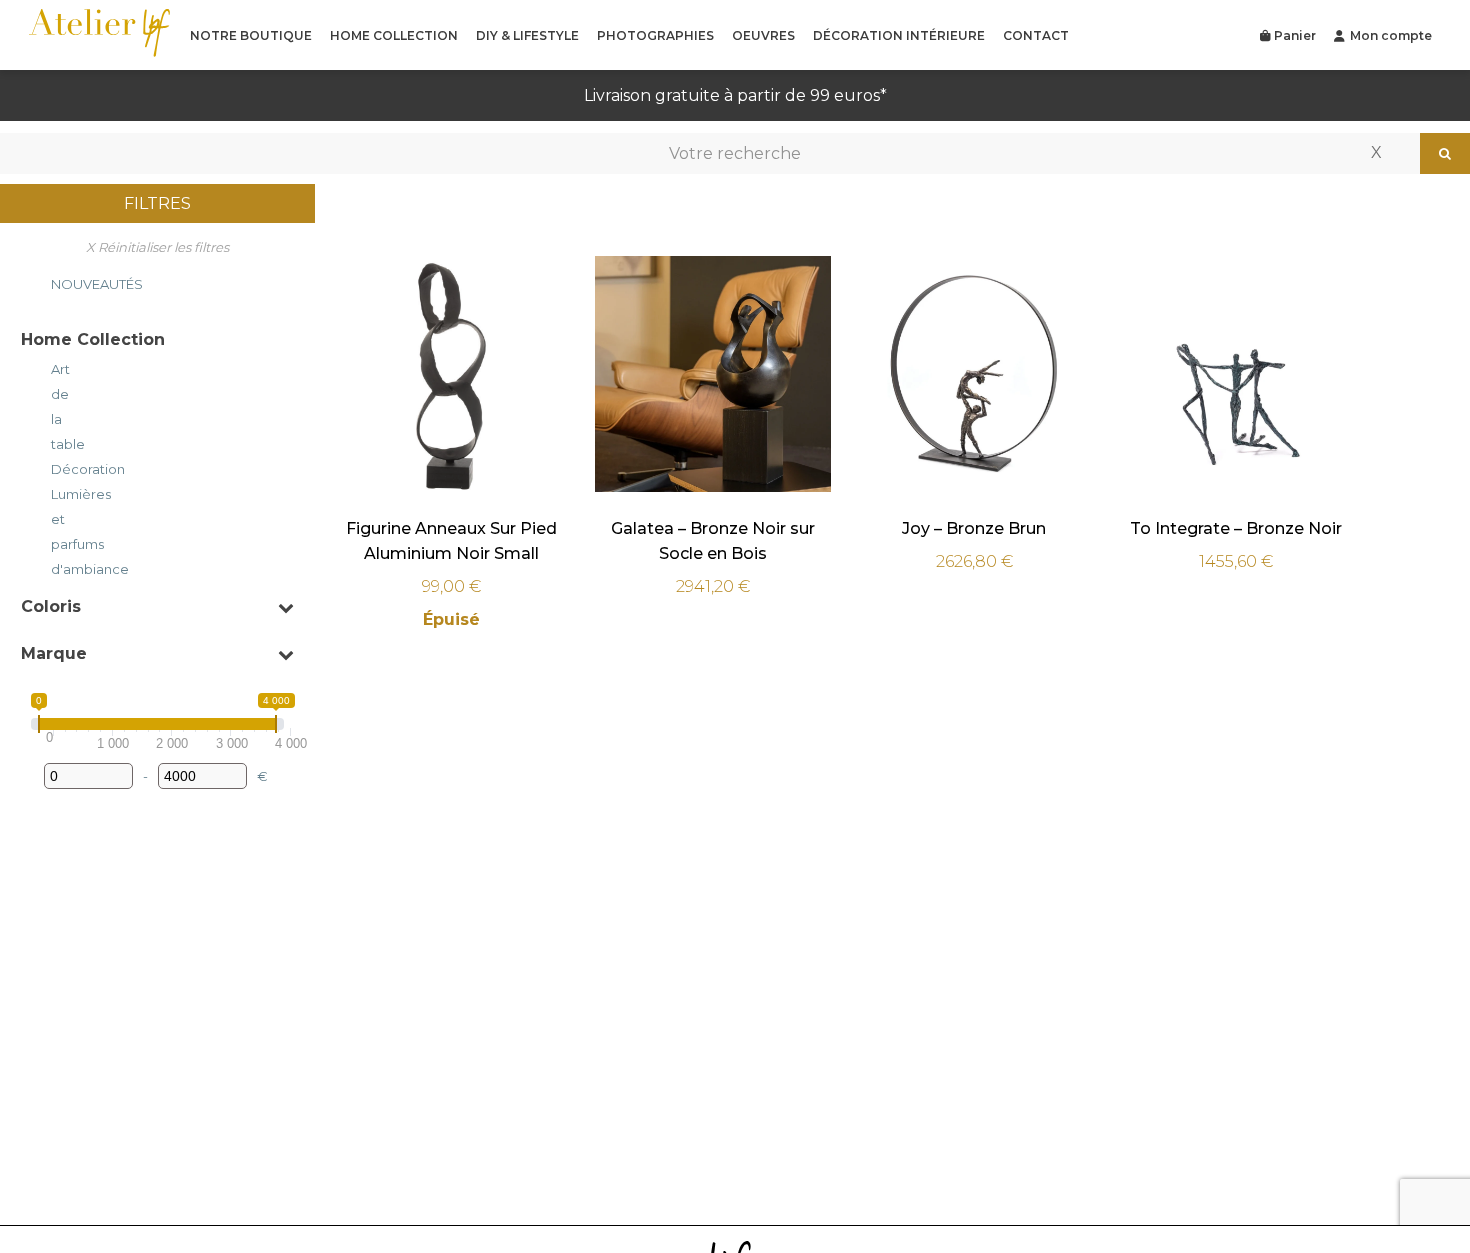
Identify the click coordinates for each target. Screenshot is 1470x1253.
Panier (1293, 35)
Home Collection (394, 35)
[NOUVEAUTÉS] (29, 281)
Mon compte (1391, 35)
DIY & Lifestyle (527, 35)
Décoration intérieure (899, 35)
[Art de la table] (29, 404)
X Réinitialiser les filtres (157, 247)
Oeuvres (763, 35)
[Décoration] (29, 466)
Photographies (655, 35)
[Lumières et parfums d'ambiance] (29, 529)
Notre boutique (251, 35)
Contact (1036, 35)
